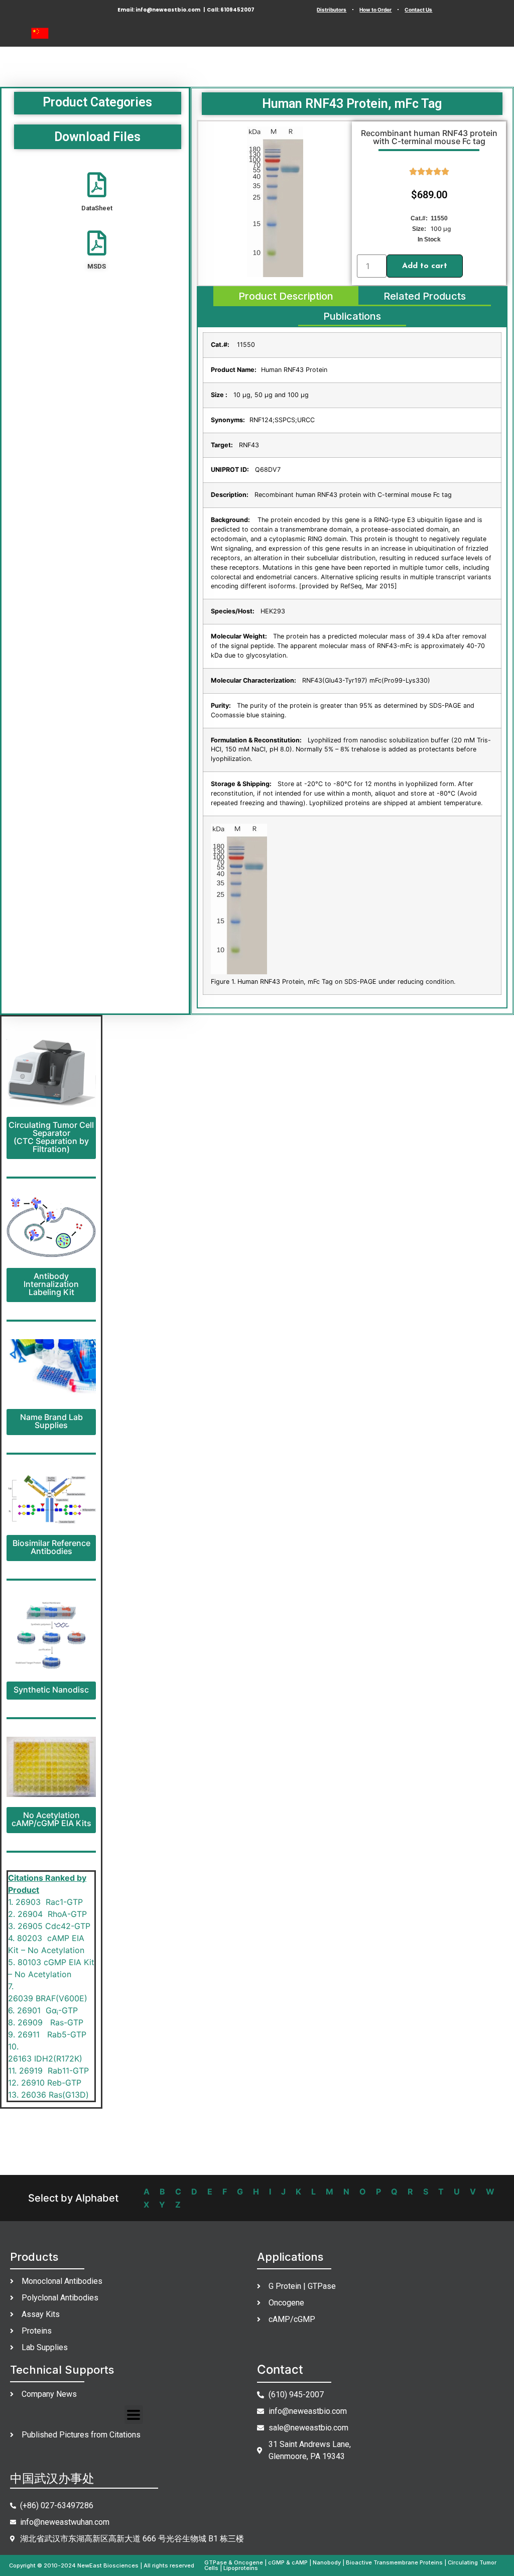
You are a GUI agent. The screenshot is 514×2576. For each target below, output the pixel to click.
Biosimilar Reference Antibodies (51, 1547)
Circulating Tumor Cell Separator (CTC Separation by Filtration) (51, 1137)
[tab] (286, 296)
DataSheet (97, 208)
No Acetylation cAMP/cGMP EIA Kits (51, 1819)
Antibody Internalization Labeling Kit (51, 1284)
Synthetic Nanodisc (51, 1690)
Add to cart (425, 266)
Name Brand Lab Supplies (51, 1421)
